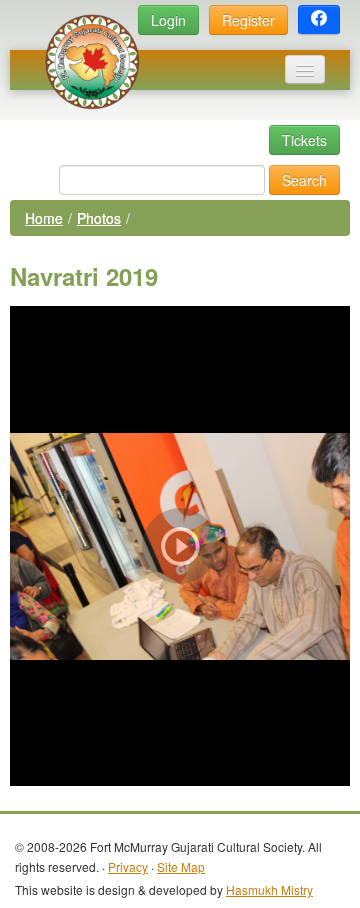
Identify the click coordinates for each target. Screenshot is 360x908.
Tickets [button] (304, 140)
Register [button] (248, 20)
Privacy (128, 866)
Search (304, 180)
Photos (99, 218)
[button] (319, 20)
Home (44, 218)
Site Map (181, 866)
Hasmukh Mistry (269, 889)
